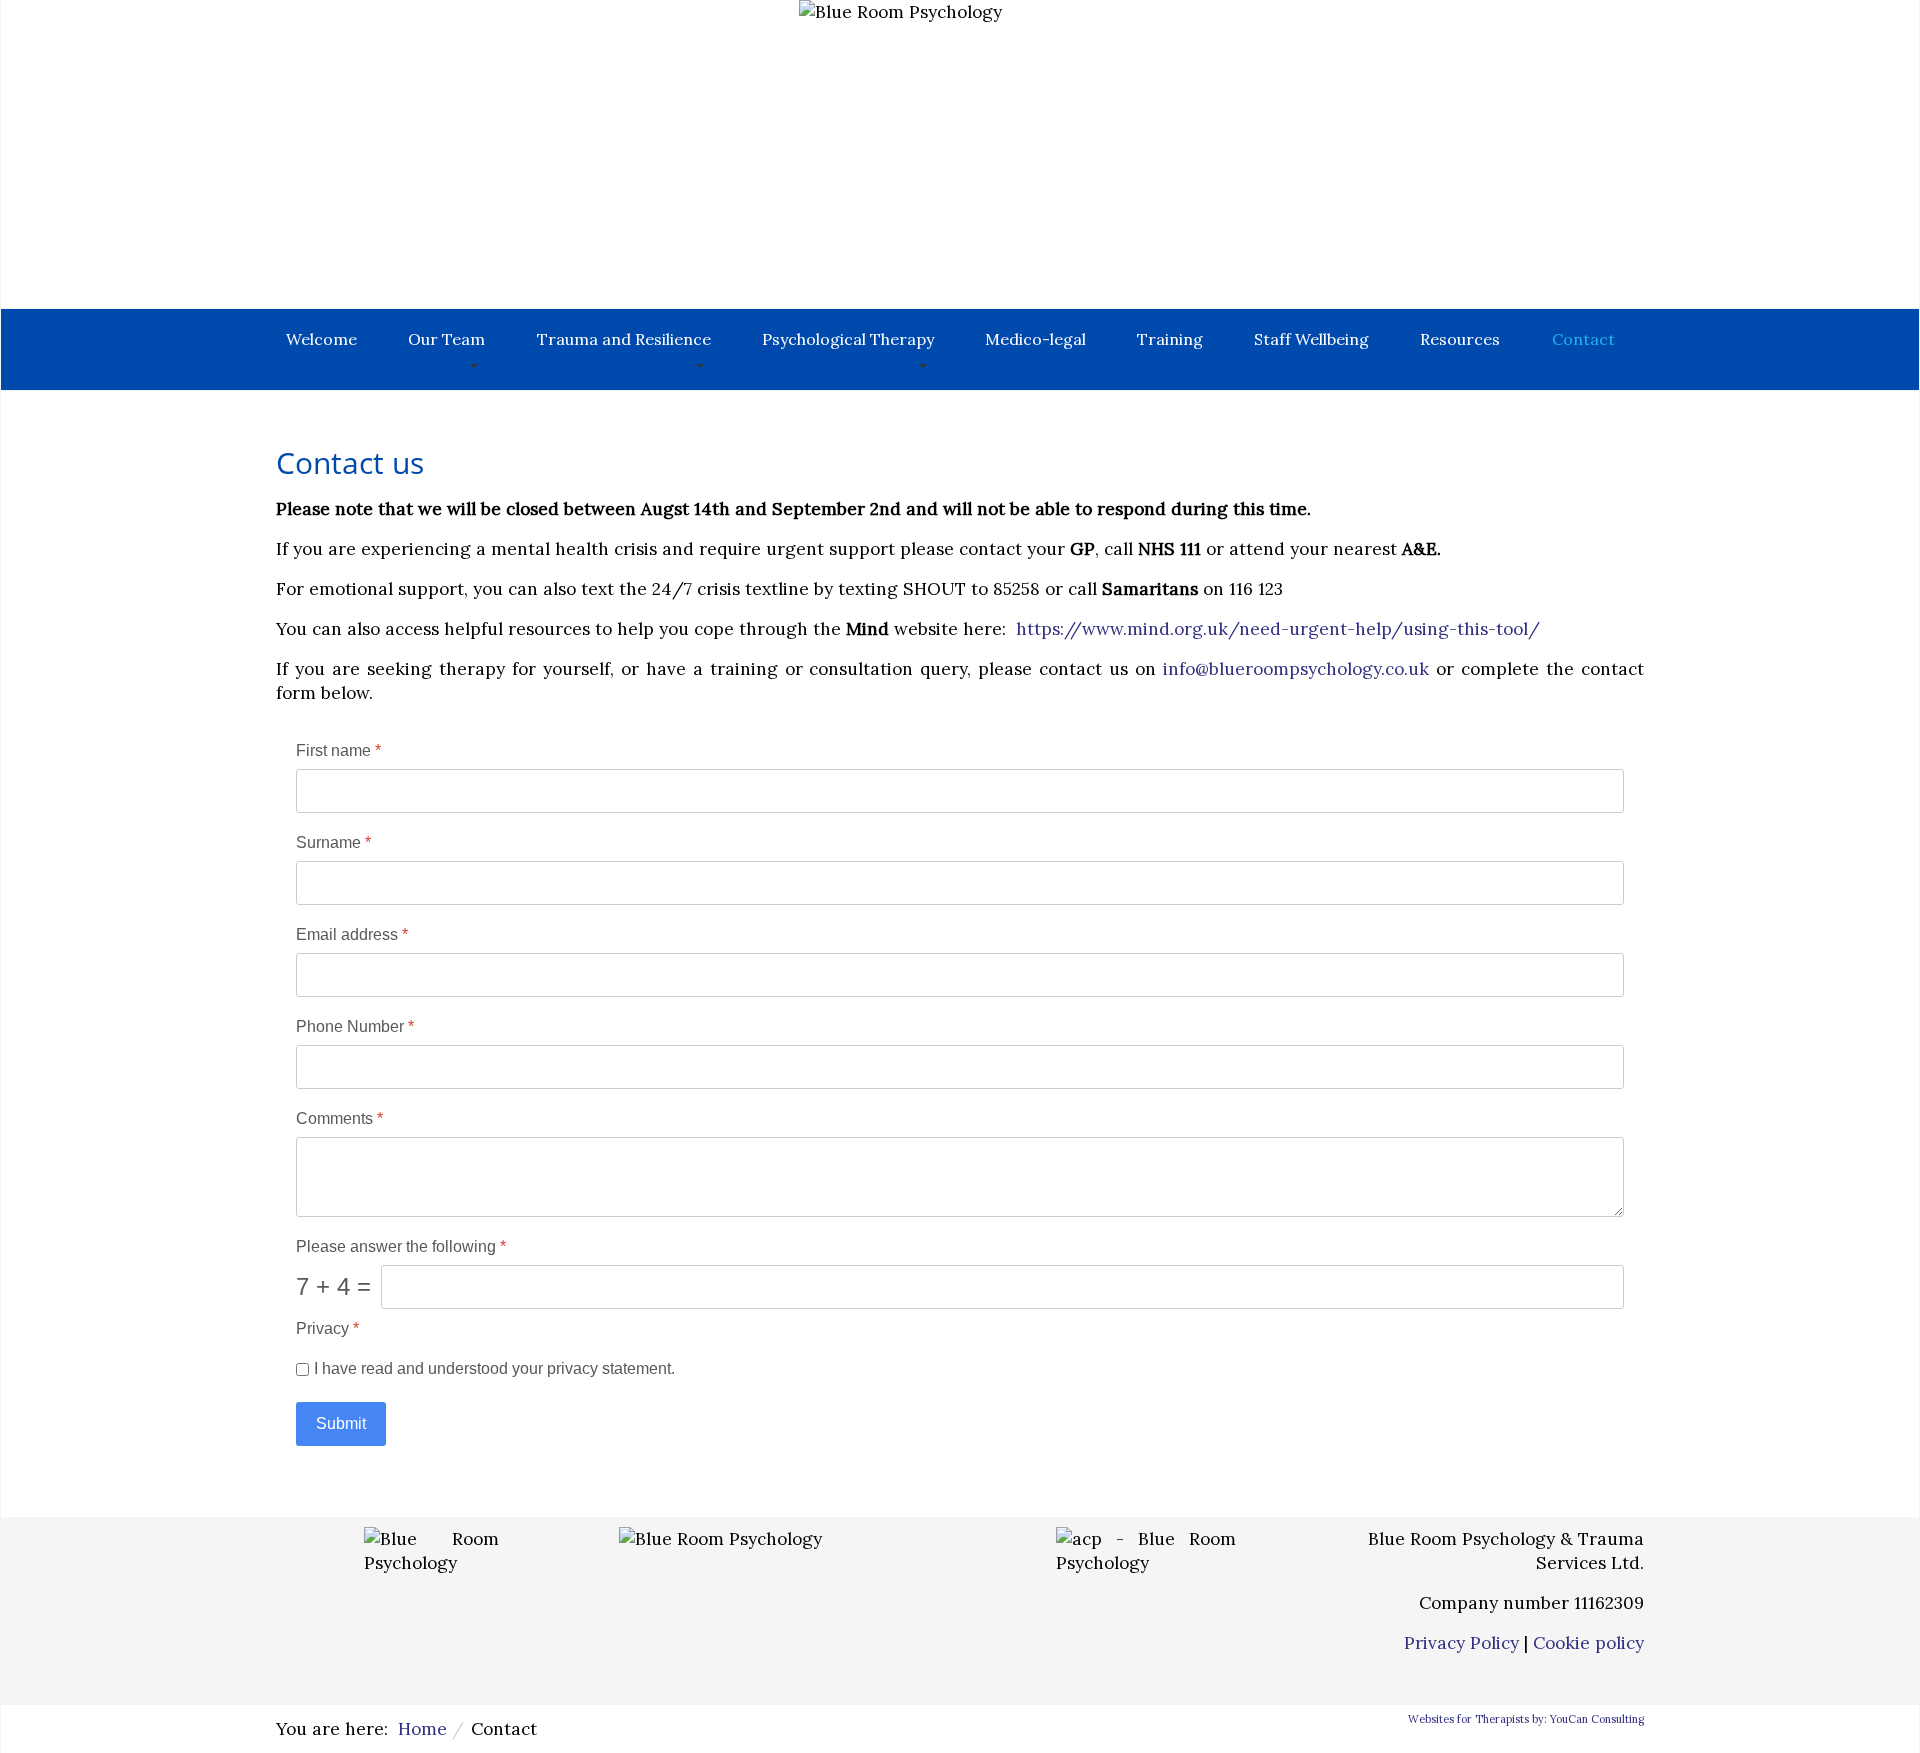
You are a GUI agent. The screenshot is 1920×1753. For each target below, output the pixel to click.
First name (338, 750)
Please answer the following (401, 1245)
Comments (339, 1117)
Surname (333, 842)
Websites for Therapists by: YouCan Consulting (1526, 1719)
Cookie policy (1588, 1643)
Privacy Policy (1461, 1643)
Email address (352, 933)
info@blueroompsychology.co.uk (1296, 669)
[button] (446, 349)
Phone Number (355, 1025)
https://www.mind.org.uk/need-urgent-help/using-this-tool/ (1278, 629)
